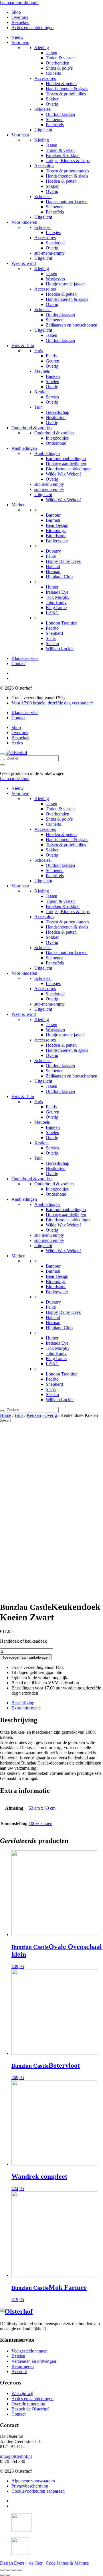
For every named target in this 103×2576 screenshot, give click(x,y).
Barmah (53, 520)
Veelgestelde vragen (29, 2351)
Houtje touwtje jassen (65, 284)
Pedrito (52, 628)
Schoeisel (43, 109)
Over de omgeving (28, 2404)
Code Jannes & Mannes (67, 2563)
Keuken (41, 392)
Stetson (52, 644)
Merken (18, 505)
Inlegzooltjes (57, 438)
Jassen (51, 53)
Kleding (42, 48)
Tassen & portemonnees (67, 171)
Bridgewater (57, 541)
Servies (52, 397)
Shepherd (54, 633)
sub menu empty (49, 484)
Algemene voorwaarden (33, 2481)
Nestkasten (56, 417)
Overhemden (58, 63)
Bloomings (56, 530)
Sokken (53, 99)
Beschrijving (23, 1703)
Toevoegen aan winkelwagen (26, 1657)
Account (19, 2371)
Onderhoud (56, 443)
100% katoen (40, 1823)
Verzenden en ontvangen (34, 2361)
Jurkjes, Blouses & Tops (68, 161)
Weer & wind (24, 263)
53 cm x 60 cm (42, 1808)
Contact (18, 663)
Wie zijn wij (22, 2393)
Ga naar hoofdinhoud (19, 2)
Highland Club (59, 577)
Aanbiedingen (24, 448)
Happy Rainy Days (63, 561)
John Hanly (56, 602)
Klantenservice (25, 658)
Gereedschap (58, 412)
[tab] (57, 1703)
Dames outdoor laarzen (67, 202)
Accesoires (44, 166)
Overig (52, 104)
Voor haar (20, 135)
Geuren (53, 361)
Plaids (51, 356)
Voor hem (20, 42)
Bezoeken (20, 22)
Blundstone (56, 536)
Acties (17, 743)
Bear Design (57, 525)
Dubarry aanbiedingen (66, 464)
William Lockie (60, 649)
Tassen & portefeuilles (66, 94)
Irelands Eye (57, 592)
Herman (53, 572)
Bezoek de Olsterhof (30, 2409)
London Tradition (62, 623)
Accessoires (45, 78)
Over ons (20, 17)
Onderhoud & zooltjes (31, 428)
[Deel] (8, 2570)
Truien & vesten (60, 58)
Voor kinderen (24, 222)
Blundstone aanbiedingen (69, 469)
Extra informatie (26, 1708)
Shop (16, 12)
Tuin (38, 407)
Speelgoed (55, 243)
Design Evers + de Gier (22, 2563)
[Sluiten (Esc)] (2, 2570)
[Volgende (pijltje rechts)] (8, 2575)
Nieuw (18, 37)
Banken (53, 376)
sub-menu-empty (49, 253)
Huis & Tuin (23, 346)
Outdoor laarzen (60, 114)
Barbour (53, 515)
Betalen (18, 2356)
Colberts (53, 73)
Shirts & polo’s (59, 68)
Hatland (53, 566)
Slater (51, 638)
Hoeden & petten (61, 83)
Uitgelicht (43, 130)
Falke (51, 556)
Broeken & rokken (63, 155)
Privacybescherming (30, 2486)
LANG (52, 613)
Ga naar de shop (15, 779)
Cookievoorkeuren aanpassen (38, 2491)
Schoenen (55, 119)
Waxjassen (55, 279)
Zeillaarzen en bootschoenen (72, 325)
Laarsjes (53, 232)
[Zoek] (2, 760)
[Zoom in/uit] (19, 2570)
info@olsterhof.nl (16, 2456)
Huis (39, 351)
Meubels (42, 371)
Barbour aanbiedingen (66, 459)
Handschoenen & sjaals (67, 89)
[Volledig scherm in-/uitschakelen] (14, 2570)
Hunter (52, 587)
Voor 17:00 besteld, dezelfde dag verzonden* (52, 703)
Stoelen (53, 381)
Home (6, 1415)
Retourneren (23, 2366)
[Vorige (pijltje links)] (2, 2575)
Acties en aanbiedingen (32, 28)
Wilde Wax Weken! (63, 474)
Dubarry (53, 551)
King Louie (56, 608)
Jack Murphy (58, 597)
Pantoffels (55, 125)
